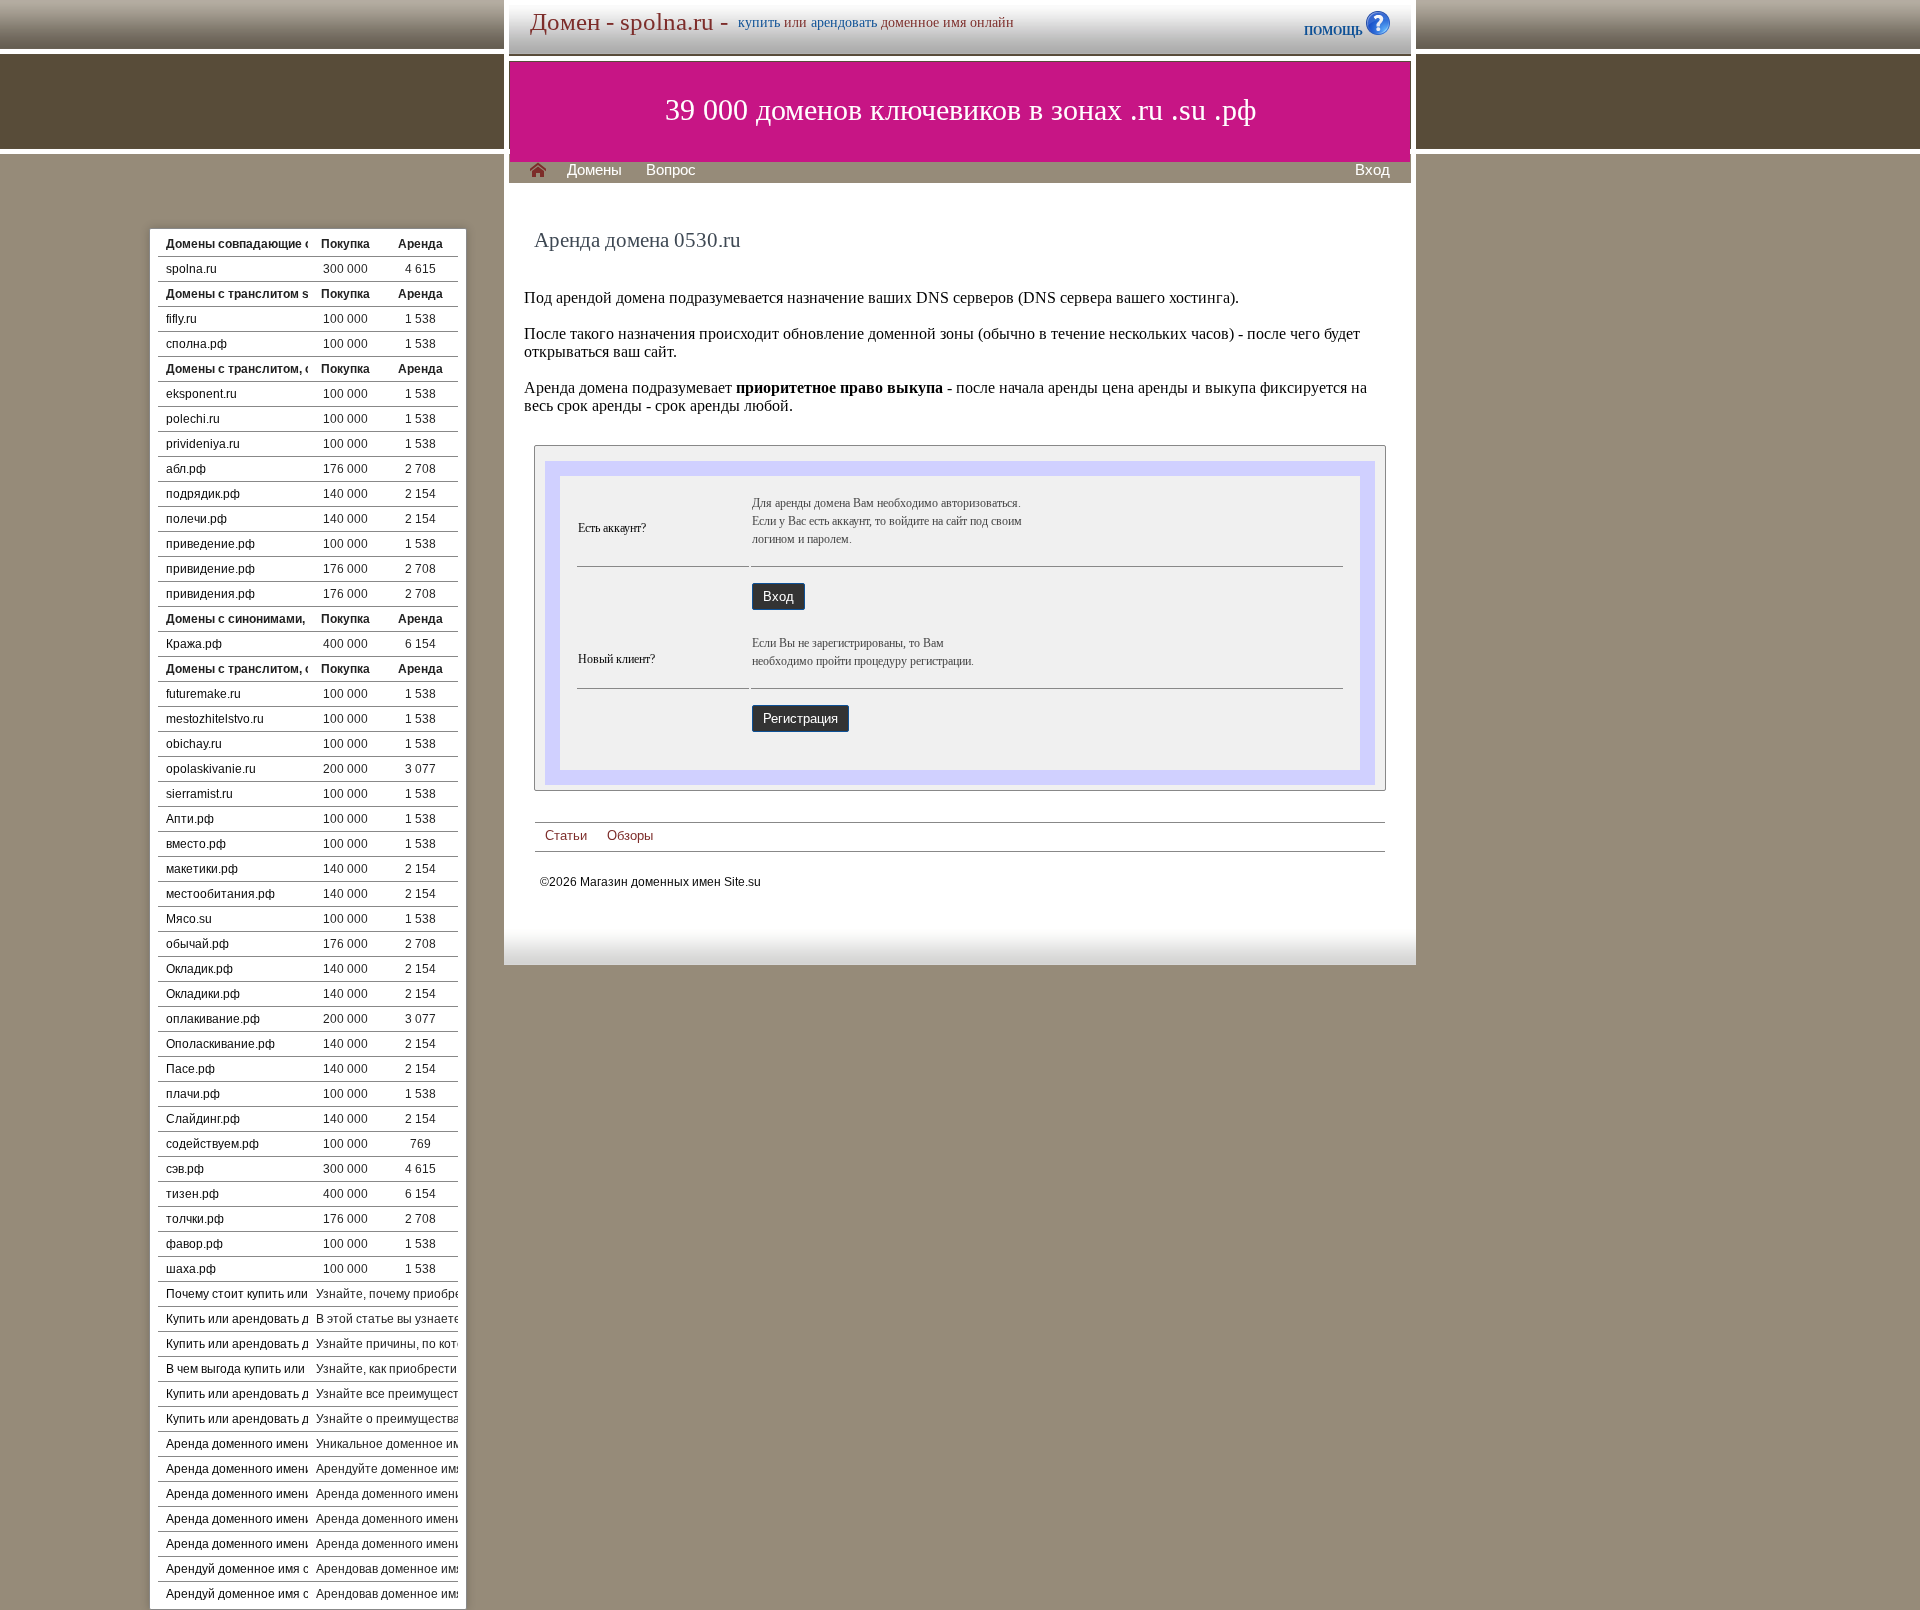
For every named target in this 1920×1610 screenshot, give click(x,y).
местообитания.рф (220, 894)
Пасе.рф (190, 1069)
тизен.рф (192, 1194)
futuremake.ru (203, 694)
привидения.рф (210, 594)
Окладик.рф (199, 969)
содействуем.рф (212, 1144)
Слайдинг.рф (203, 1119)
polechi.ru (193, 419)
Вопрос (671, 170)
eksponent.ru (201, 394)
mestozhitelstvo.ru (215, 719)
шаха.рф (191, 1269)
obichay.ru (194, 744)
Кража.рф (194, 644)
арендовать (844, 22)
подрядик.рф (203, 494)
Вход (1372, 170)
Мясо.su (189, 919)
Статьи (566, 835)
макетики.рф (202, 869)
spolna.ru (191, 269)
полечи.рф (196, 519)
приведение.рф (210, 544)
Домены (594, 170)
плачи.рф (193, 1094)
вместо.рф (196, 844)
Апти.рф (190, 819)
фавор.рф (194, 1244)
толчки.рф (195, 1219)
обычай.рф (197, 944)
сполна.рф (196, 344)
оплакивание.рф (213, 1019)
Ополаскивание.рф (220, 1044)
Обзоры (630, 835)
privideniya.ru (203, 444)
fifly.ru (181, 319)
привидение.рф (210, 569)
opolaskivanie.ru (211, 769)
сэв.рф (185, 1169)
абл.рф (186, 469)
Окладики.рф (203, 994)
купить (759, 22)
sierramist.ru (199, 794)
